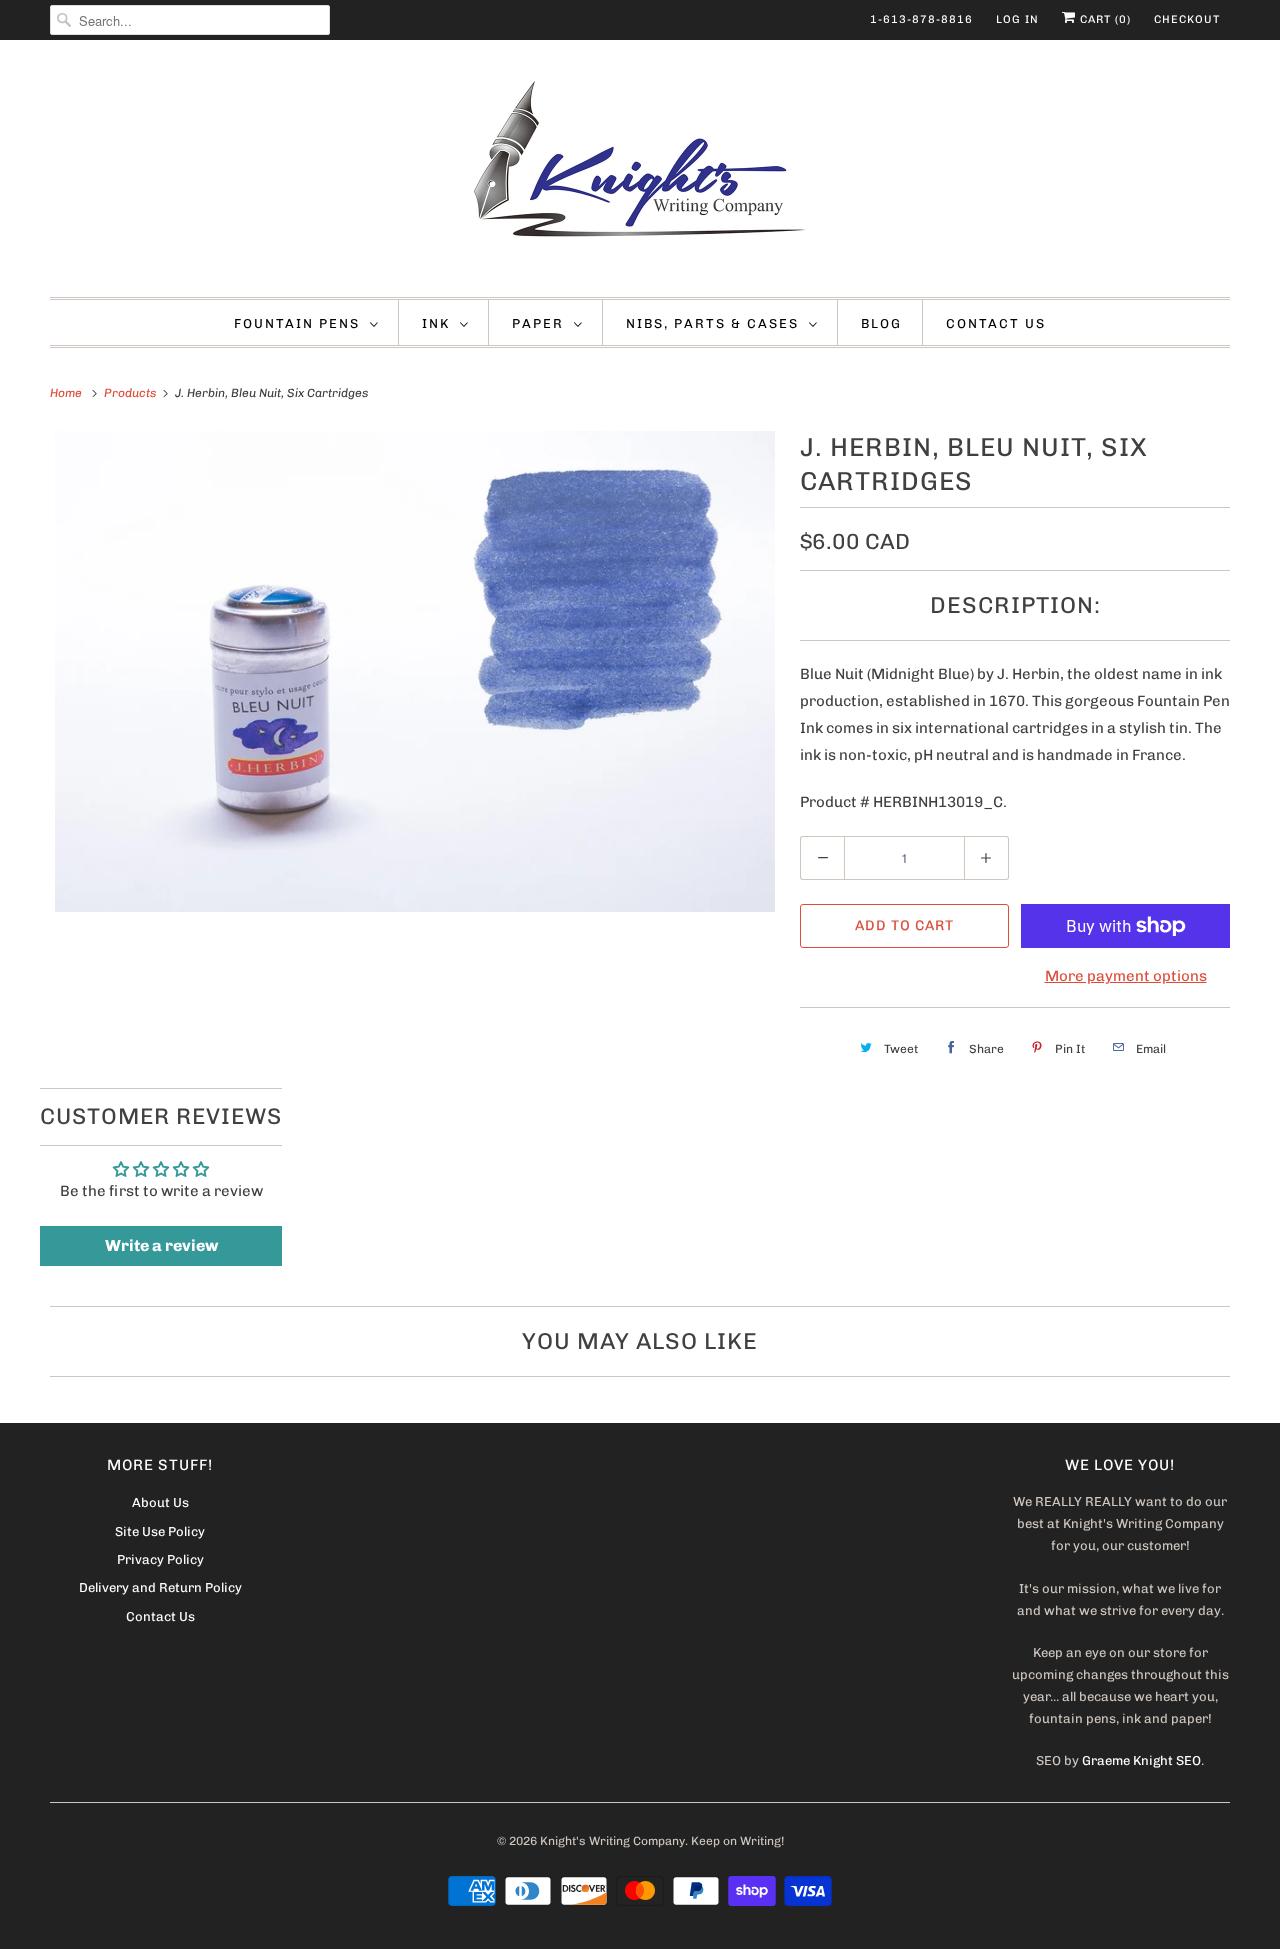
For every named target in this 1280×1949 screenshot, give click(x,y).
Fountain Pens (297, 323)
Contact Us (996, 323)
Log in (1017, 19)
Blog (881, 323)
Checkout (1187, 19)
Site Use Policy (160, 1531)
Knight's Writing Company (612, 1841)
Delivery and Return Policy (160, 1587)
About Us (160, 1502)
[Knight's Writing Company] (640, 173)
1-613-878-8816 (921, 19)
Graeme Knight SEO (1141, 1760)
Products (131, 393)
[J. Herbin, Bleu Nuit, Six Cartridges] (415, 671)
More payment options (1126, 976)
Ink (436, 323)
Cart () (1103, 19)
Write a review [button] (161, 1245)
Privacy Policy (160, 1559)
